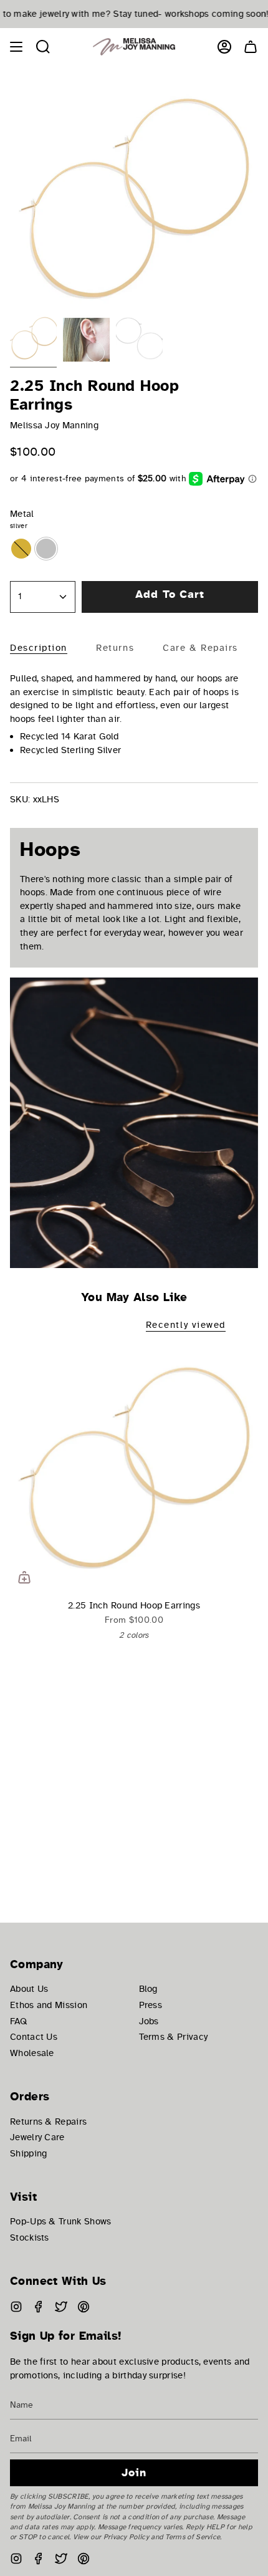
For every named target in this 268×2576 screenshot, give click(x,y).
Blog (148, 1989)
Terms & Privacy (174, 2037)
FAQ (18, 2021)
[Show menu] (16, 47)
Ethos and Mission (49, 2005)
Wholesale (32, 2053)
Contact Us (34, 2037)
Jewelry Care (37, 2137)
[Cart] (251, 47)
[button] (43, 47)
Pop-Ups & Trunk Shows (60, 2221)
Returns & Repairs (48, 2122)
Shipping (28, 2153)
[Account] (224, 47)
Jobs (149, 2021)
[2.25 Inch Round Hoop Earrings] (134, 1468)
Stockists (30, 2237)
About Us (29, 1989)
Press (151, 2005)
